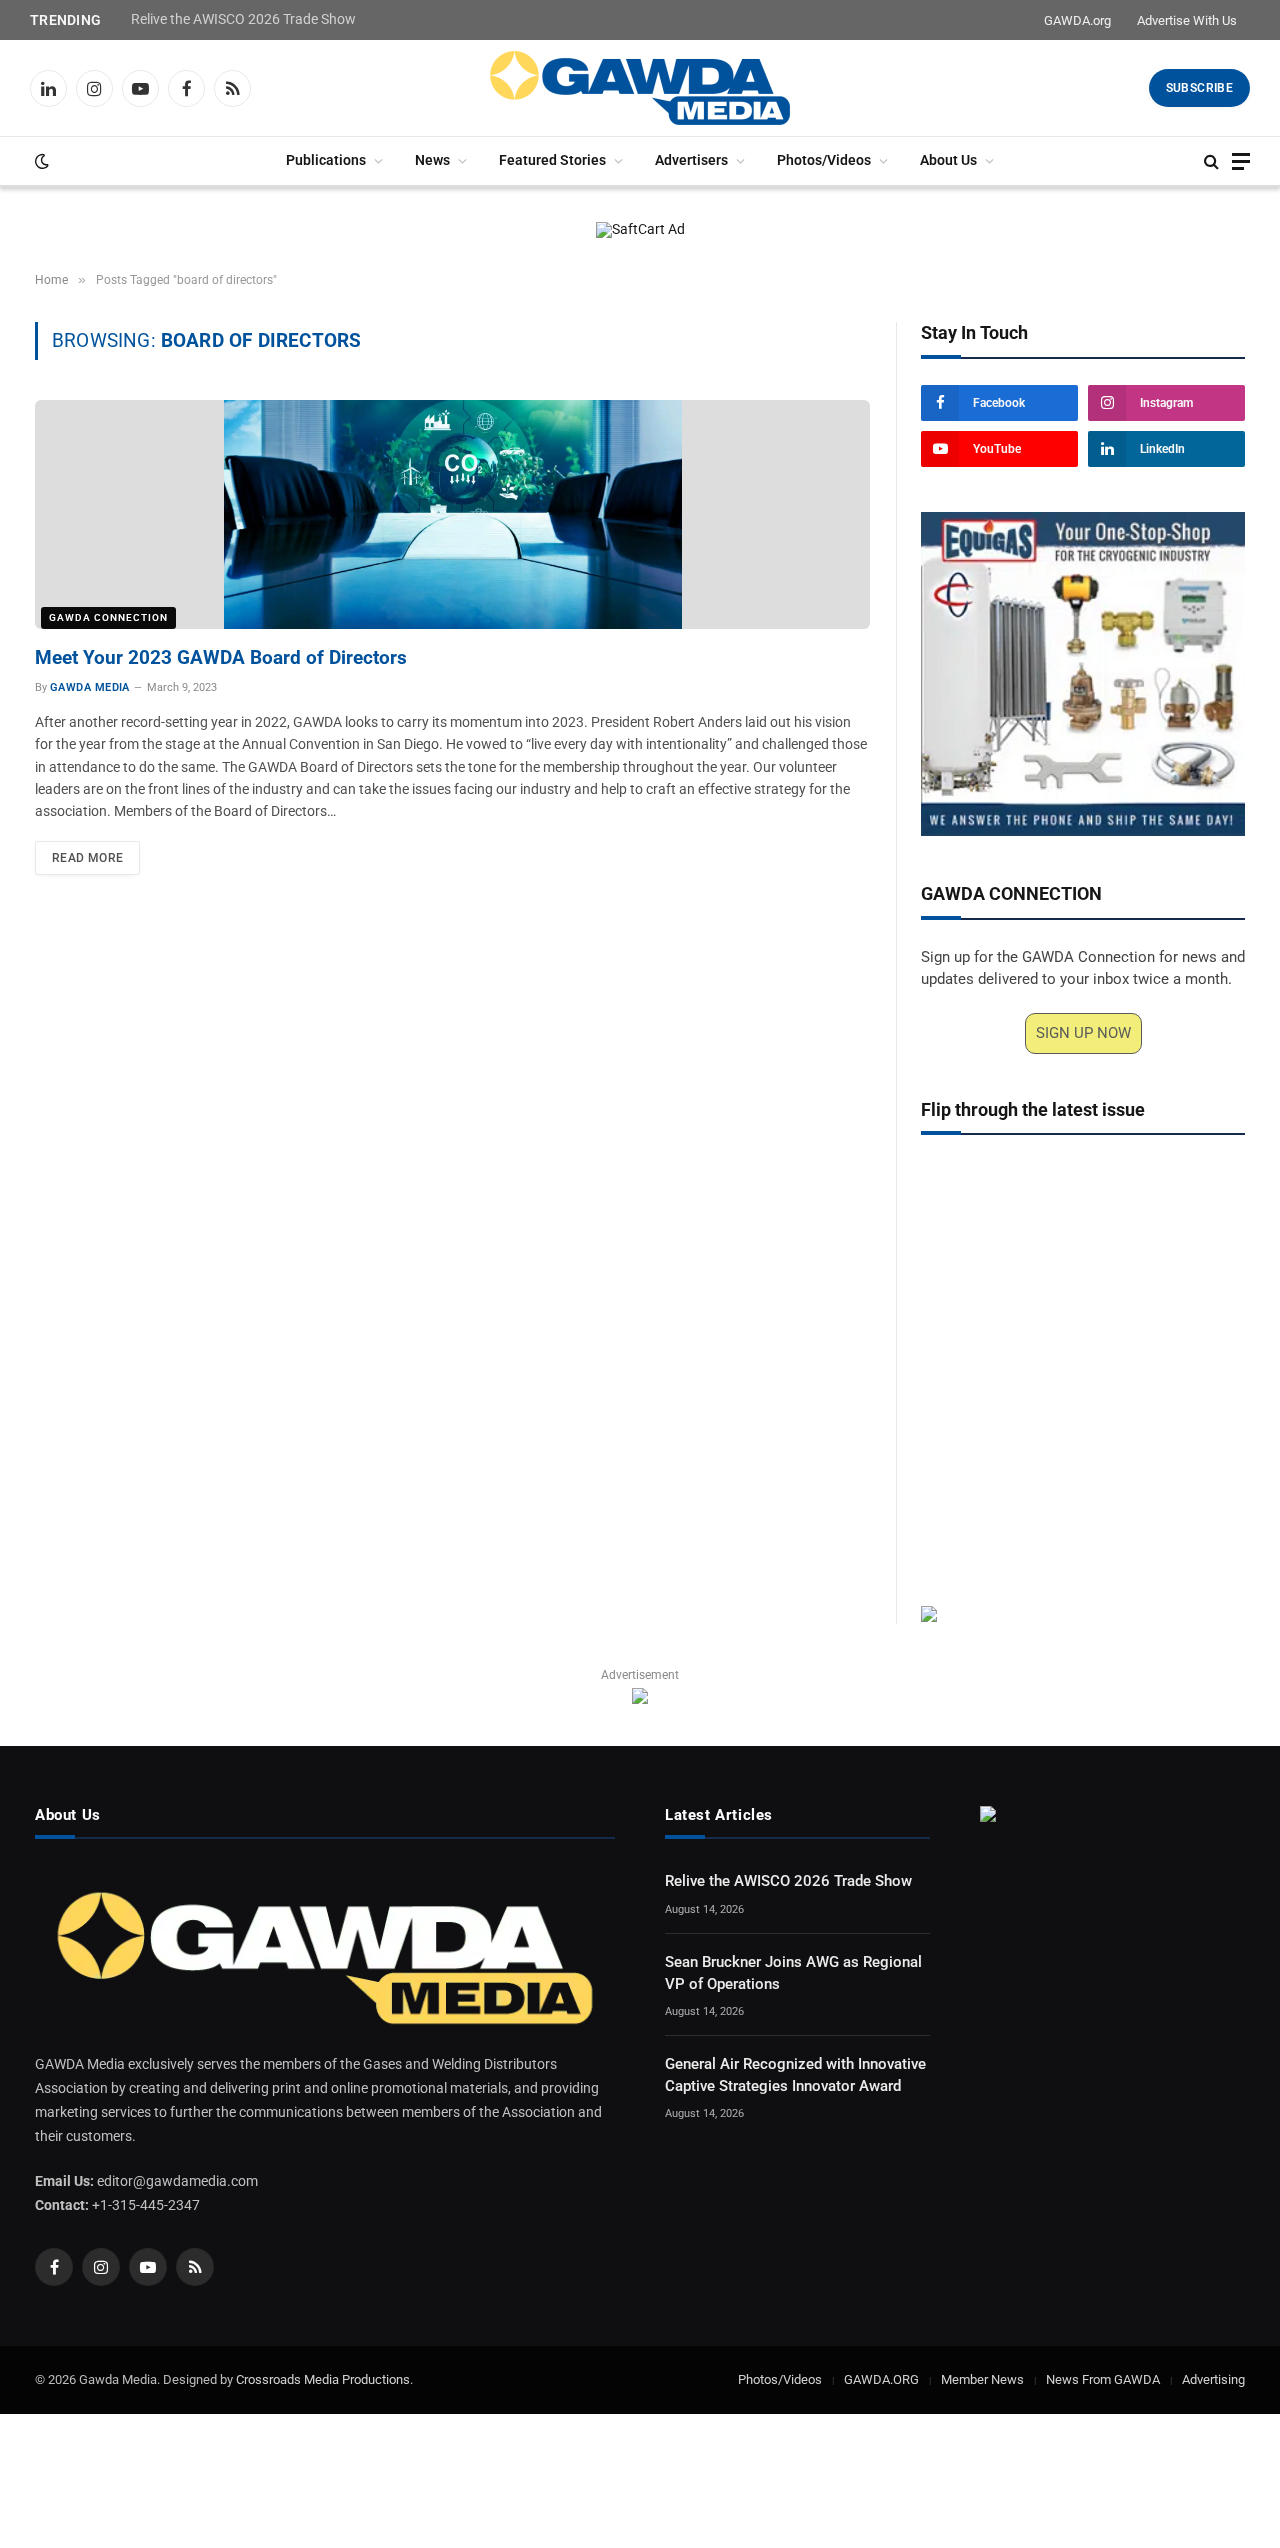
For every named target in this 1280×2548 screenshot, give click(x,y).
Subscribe (1199, 88)
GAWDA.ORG (881, 2379)
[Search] (1211, 161)
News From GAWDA (1103, 2379)
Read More (87, 858)
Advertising (1213, 2379)
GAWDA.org (1077, 20)
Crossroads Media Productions (323, 2379)
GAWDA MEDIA (90, 687)
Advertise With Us (1187, 20)
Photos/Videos (824, 160)
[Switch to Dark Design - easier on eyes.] (40, 161)
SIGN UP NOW (1083, 1033)
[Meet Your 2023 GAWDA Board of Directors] (452, 514)
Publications (326, 160)
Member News (982, 2379)
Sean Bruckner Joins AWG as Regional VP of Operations (793, 1972)
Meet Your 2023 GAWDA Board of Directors (221, 657)
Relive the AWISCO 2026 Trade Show (243, 19)
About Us (948, 160)
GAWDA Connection (108, 617)
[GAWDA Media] (640, 88)
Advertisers (691, 160)
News (432, 160)
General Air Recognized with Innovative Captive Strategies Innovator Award (795, 2074)
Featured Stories (552, 160)
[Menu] (1241, 161)
